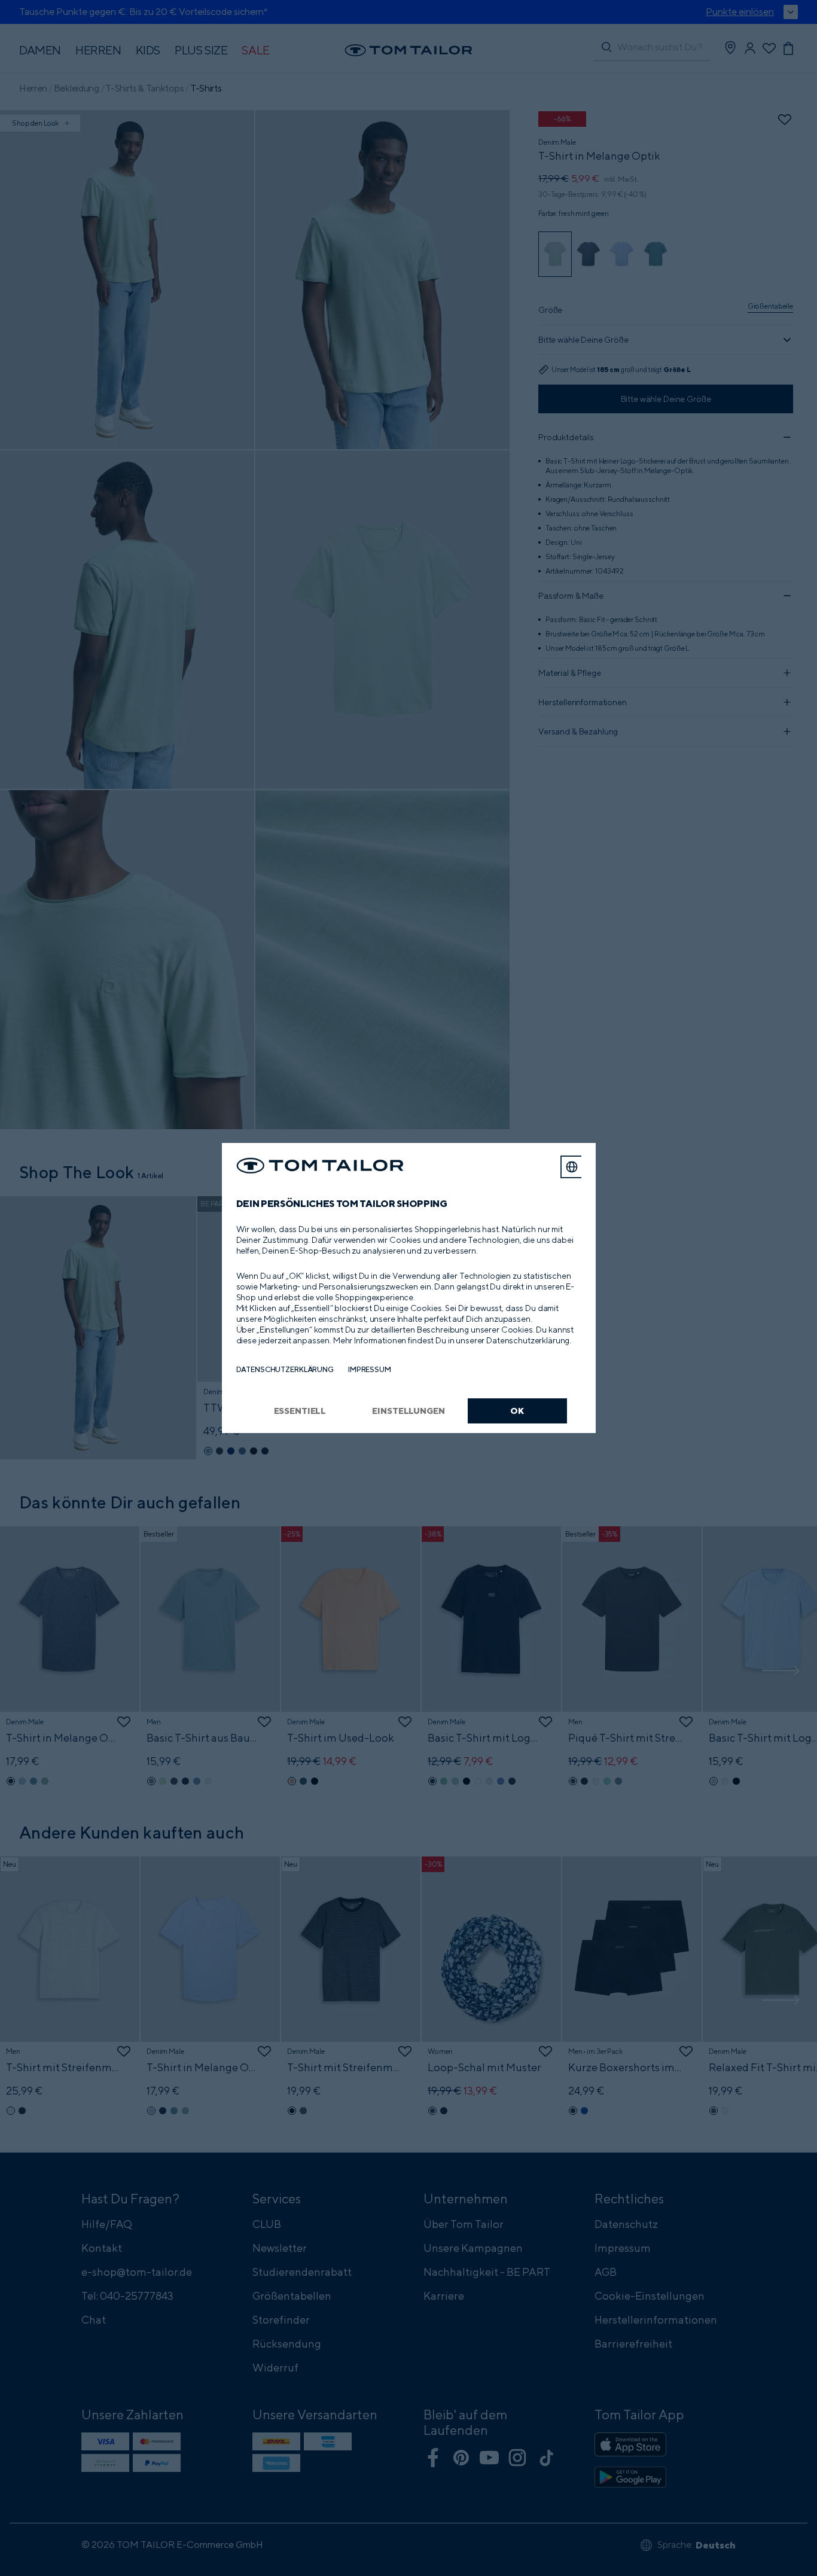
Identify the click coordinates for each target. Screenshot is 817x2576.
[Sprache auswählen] (572, 1167)
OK (517, 1411)
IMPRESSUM (370, 1369)
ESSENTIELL (300, 1411)
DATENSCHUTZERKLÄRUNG (285, 1369)
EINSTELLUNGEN (408, 1411)
